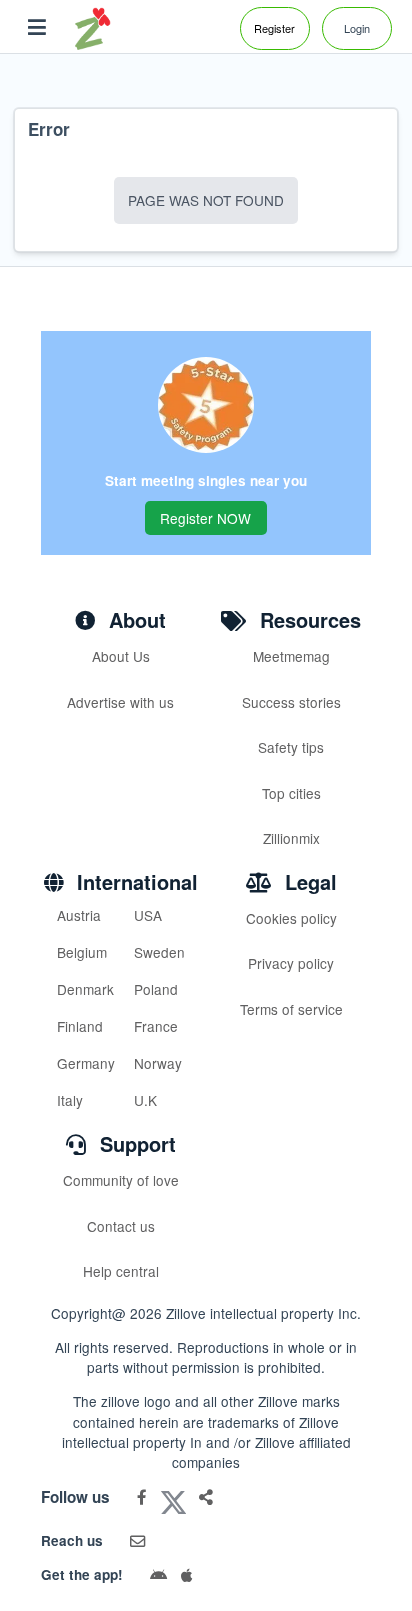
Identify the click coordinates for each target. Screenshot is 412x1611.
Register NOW (205, 518)
